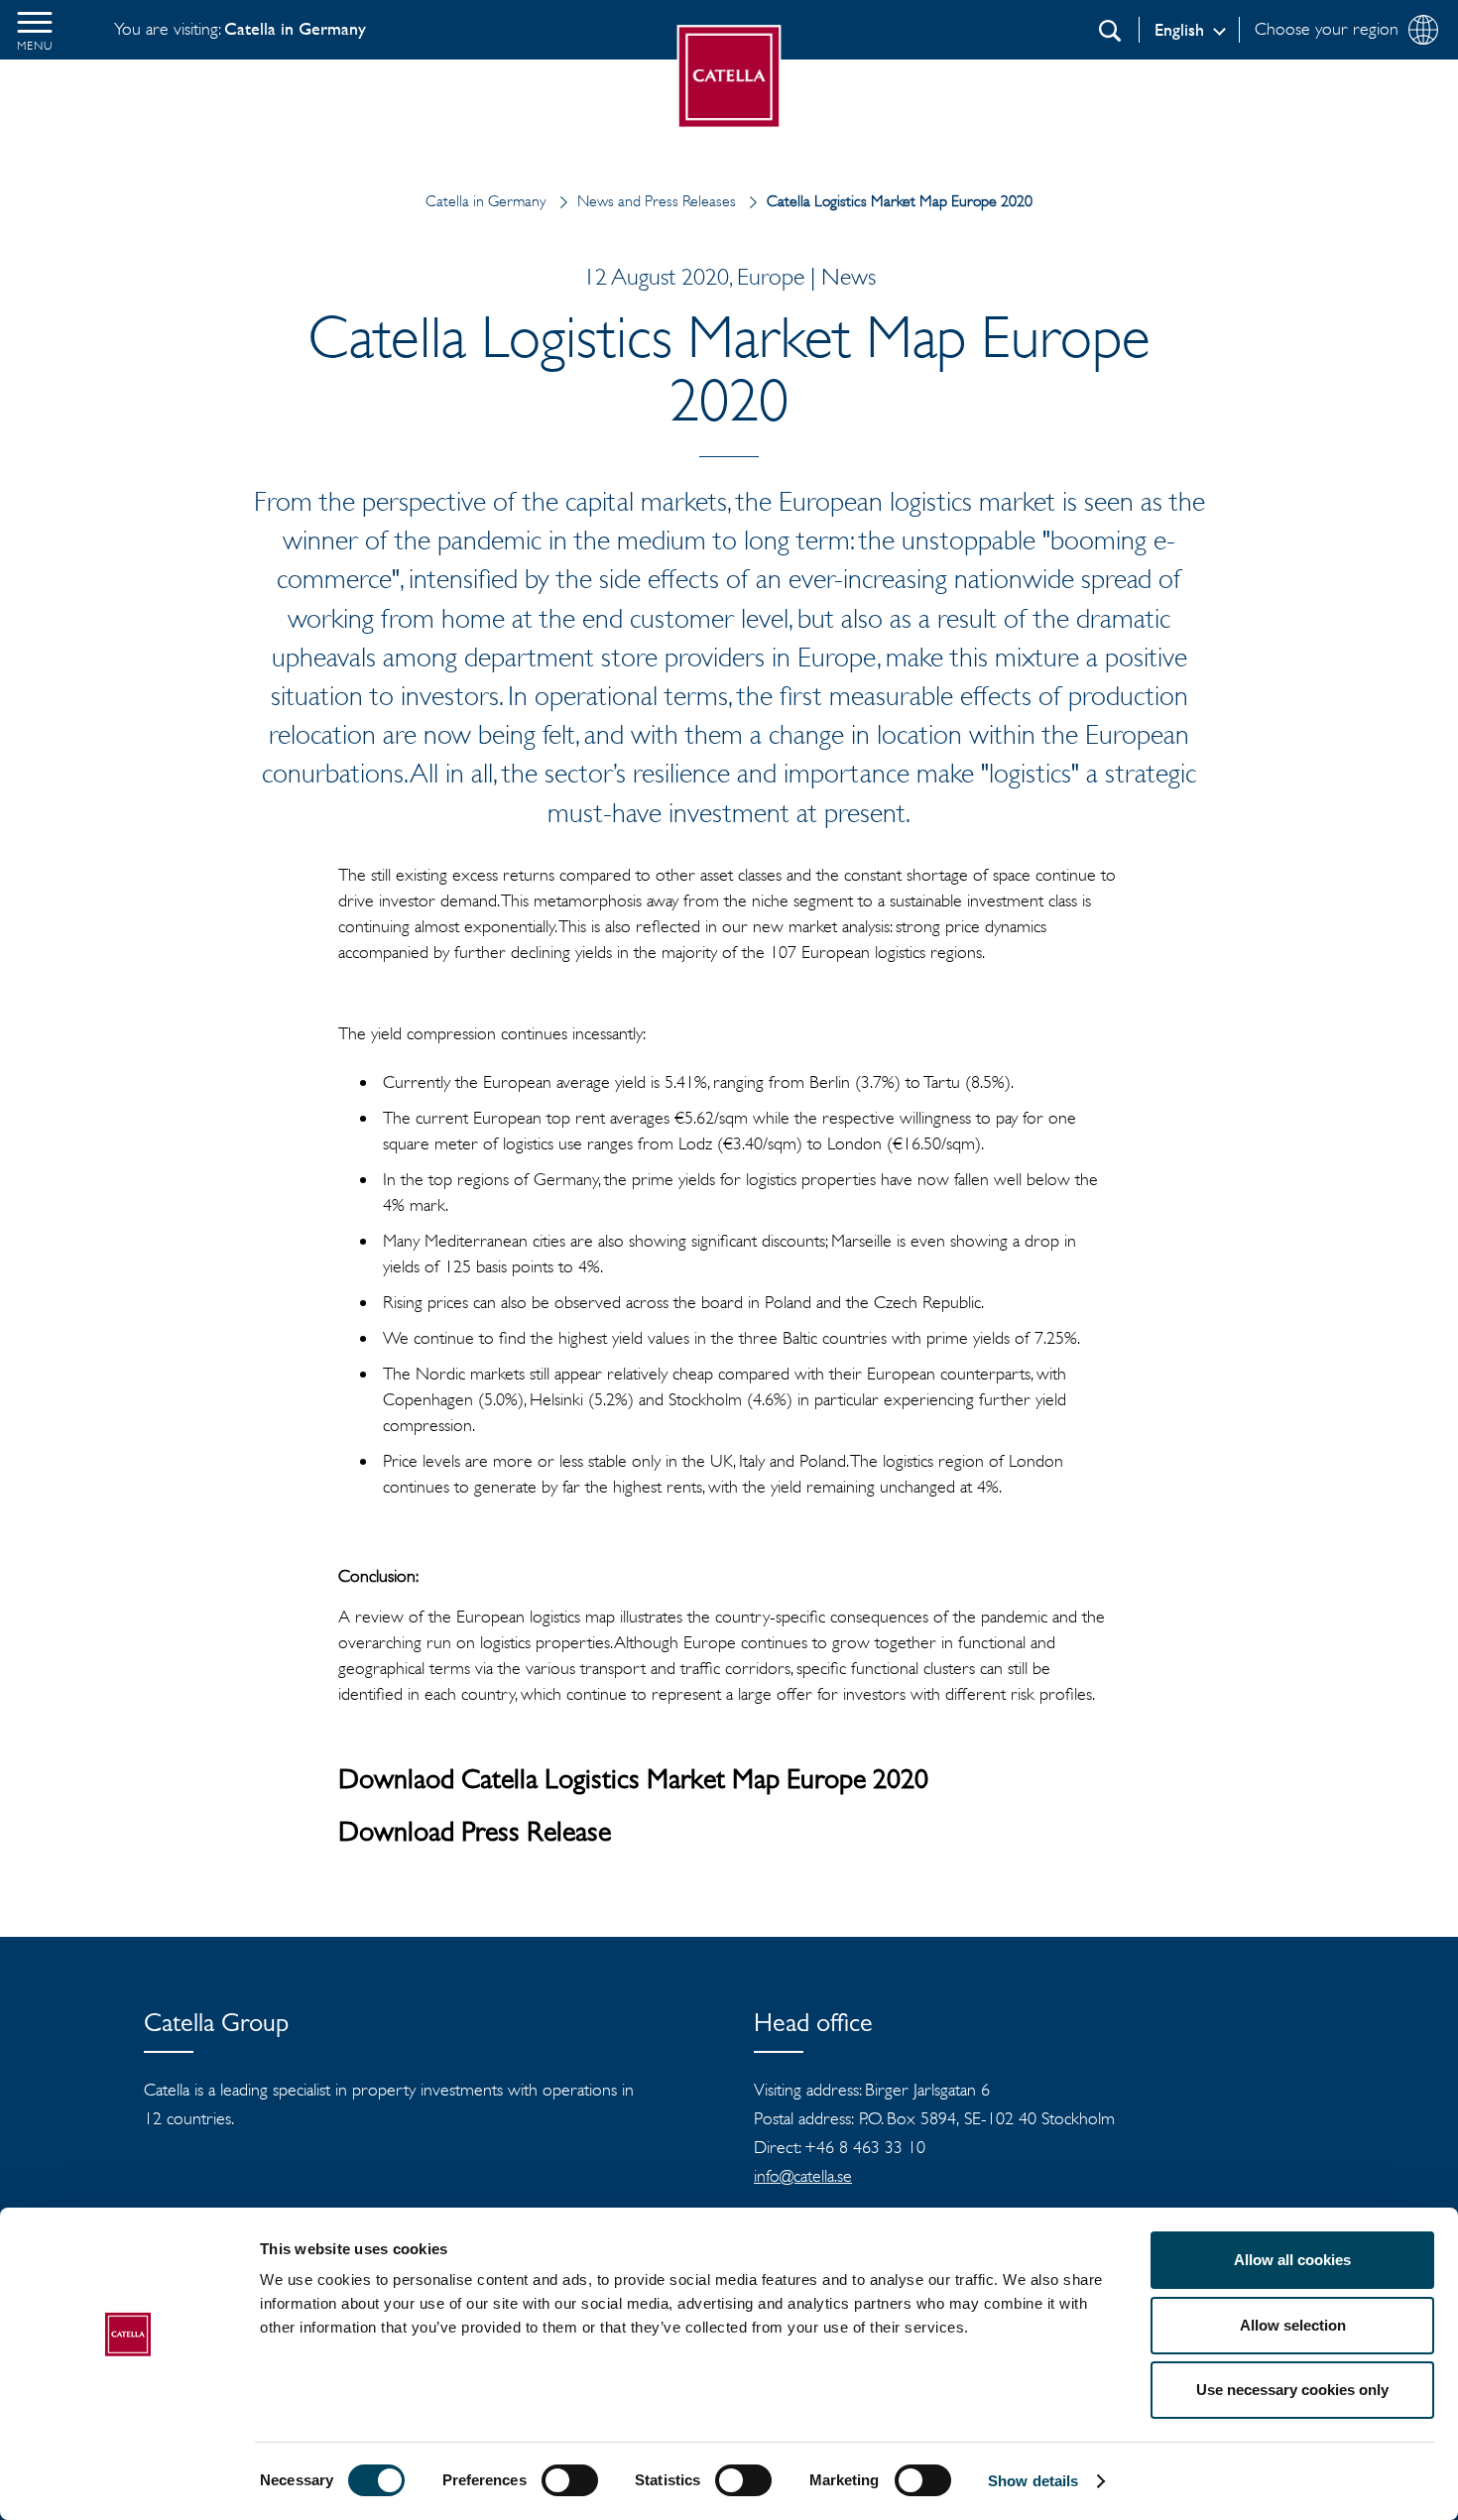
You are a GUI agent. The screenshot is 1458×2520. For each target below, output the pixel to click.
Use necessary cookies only (1292, 2390)
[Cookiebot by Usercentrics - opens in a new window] (128, 2481)
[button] (35, 30)
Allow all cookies (1292, 2260)
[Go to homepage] (729, 77)
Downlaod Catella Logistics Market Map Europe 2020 (633, 1783)
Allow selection (1293, 2325)
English (1179, 30)
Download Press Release (475, 1836)
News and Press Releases (657, 201)
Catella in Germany (486, 201)
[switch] (570, 2480)
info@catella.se (803, 2176)
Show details (1033, 2481)
